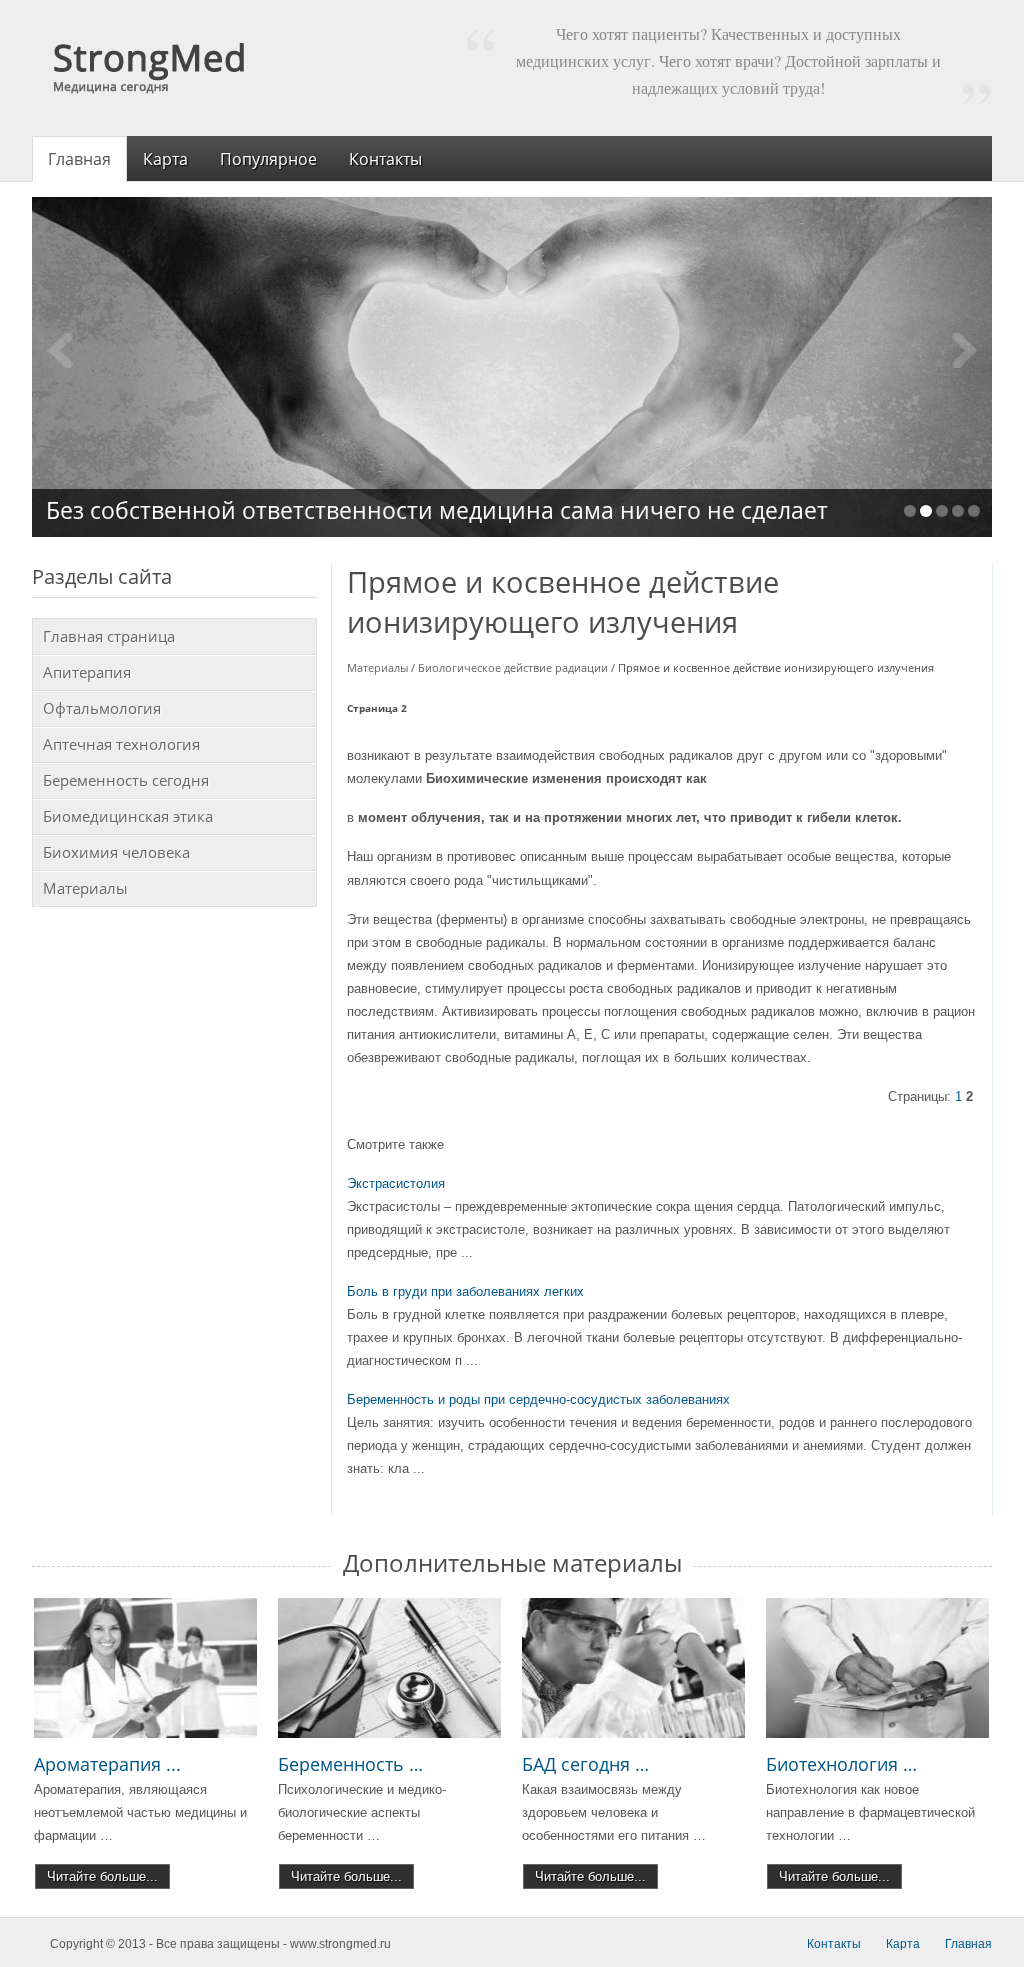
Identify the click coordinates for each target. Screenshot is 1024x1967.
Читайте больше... (102, 1876)
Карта (903, 1944)
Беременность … (350, 1764)
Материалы (377, 667)
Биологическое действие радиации (513, 667)
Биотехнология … (841, 1764)
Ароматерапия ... (107, 1764)
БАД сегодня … (585, 1764)
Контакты (834, 1944)
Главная (968, 1944)
